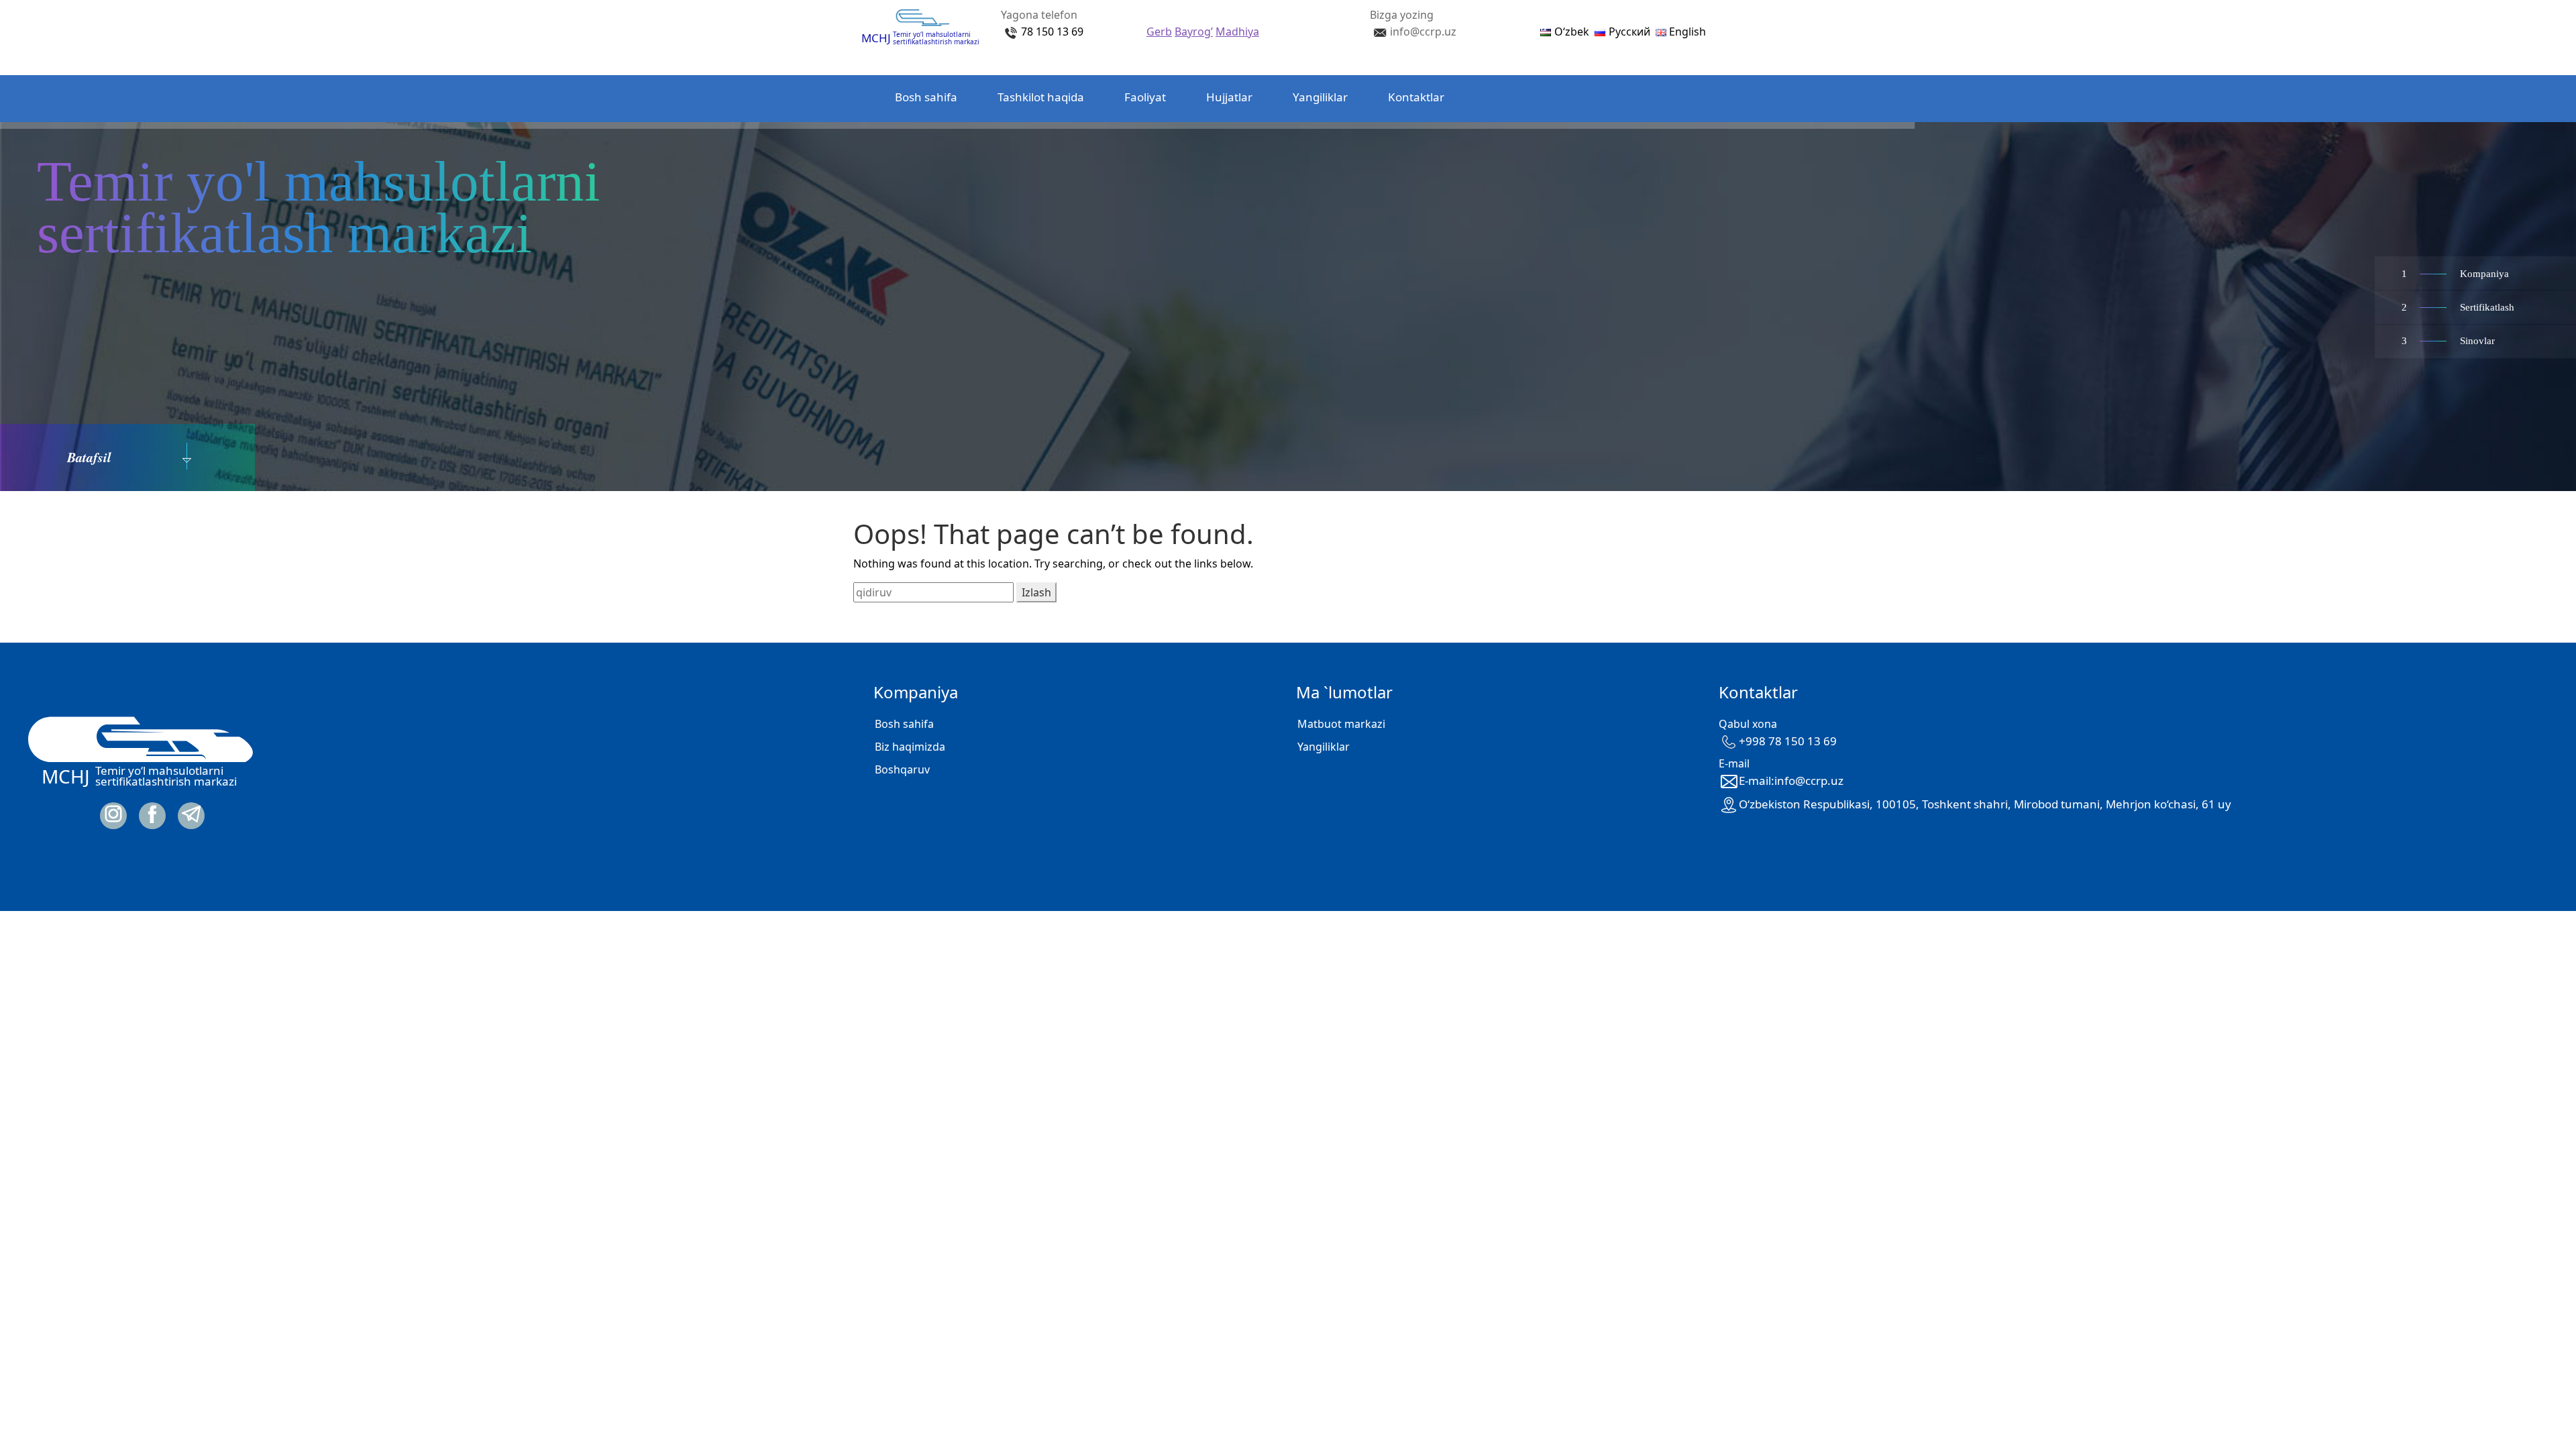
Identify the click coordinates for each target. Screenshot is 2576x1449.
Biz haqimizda (910, 747)
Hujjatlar (1229, 97)
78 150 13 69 (1052, 32)
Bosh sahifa (926, 97)
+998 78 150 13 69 (1788, 741)
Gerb (1159, 32)
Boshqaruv (902, 769)
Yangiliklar (1320, 97)
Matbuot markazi (1341, 724)
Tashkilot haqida (1041, 97)
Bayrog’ (1194, 32)
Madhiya (1237, 32)
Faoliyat (1145, 97)
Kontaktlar (1416, 97)
